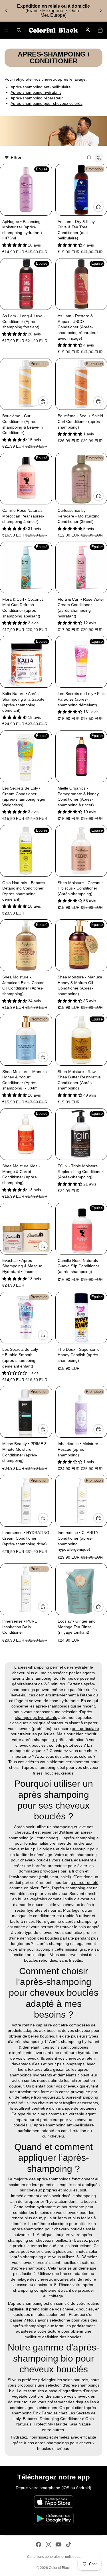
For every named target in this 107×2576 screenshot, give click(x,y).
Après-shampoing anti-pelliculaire (41, 87)
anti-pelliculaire (85, 1729)
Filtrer (16, 157)
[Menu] (7, 30)
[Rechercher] (19, 30)
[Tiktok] (68, 2544)
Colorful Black (60, 2568)
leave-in (18, 1695)
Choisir (48, 401)
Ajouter (103, 207)
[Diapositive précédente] (6, 11)
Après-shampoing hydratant (36, 92)
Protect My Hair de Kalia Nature (62, 2424)
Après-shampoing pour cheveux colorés (47, 103)
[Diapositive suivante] (101, 11)
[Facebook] (39, 2544)
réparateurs (57, 1723)
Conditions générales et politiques (54, 2557)
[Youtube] (58, 2544)
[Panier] (100, 30)
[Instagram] (49, 2544)
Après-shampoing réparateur (37, 98)
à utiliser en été (85, 1882)
